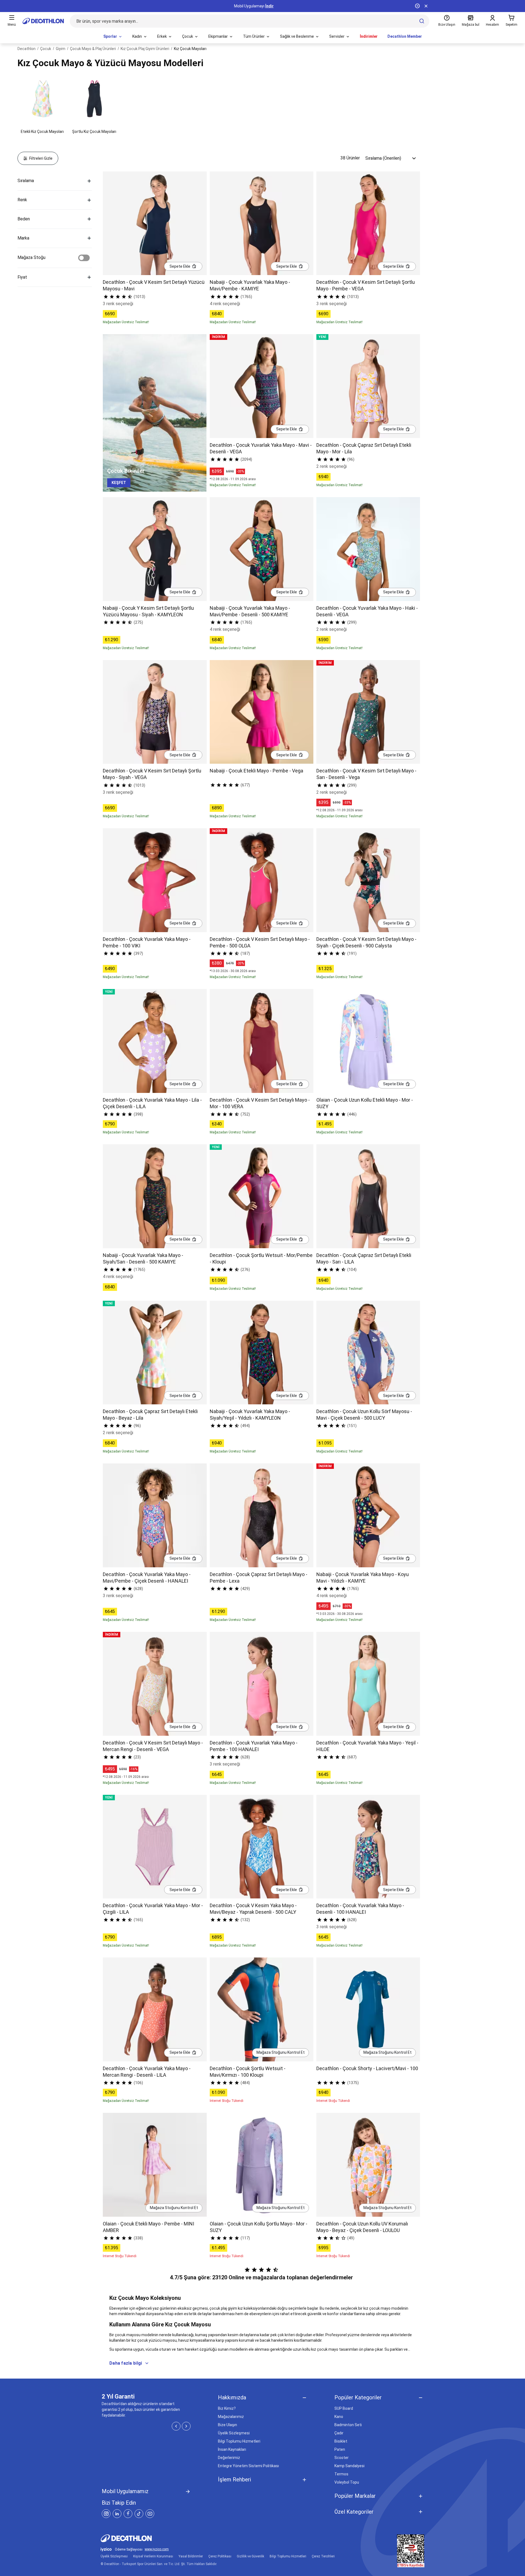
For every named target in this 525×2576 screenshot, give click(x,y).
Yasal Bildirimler (191, 2556)
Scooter (342, 2458)
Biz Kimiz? (227, 2408)
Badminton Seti (348, 2425)
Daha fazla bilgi (126, 2363)
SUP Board (344, 2408)
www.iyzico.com (157, 2549)
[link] (119, 483)
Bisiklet (341, 2441)
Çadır (339, 2433)
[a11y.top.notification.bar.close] (426, 6)
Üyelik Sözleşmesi (234, 2433)
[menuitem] (113, 37)
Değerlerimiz (229, 2458)
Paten (340, 2449)
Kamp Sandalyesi (349, 2466)
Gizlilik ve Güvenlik (250, 2556)
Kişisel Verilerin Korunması (153, 2556)
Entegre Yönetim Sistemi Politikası (248, 2466)
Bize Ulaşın (227, 2425)
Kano (339, 2417)
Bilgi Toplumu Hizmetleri (239, 2441)
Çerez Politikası (220, 2556)
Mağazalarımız (231, 2417)
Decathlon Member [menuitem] (405, 36)
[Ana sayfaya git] (43, 21)
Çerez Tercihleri (323, 2556)
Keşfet (263, 6)
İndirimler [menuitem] (369, 36)
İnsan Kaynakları (232, 2449)
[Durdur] (417, 6)
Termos (341, 2474)
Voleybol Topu (347, 2482)
